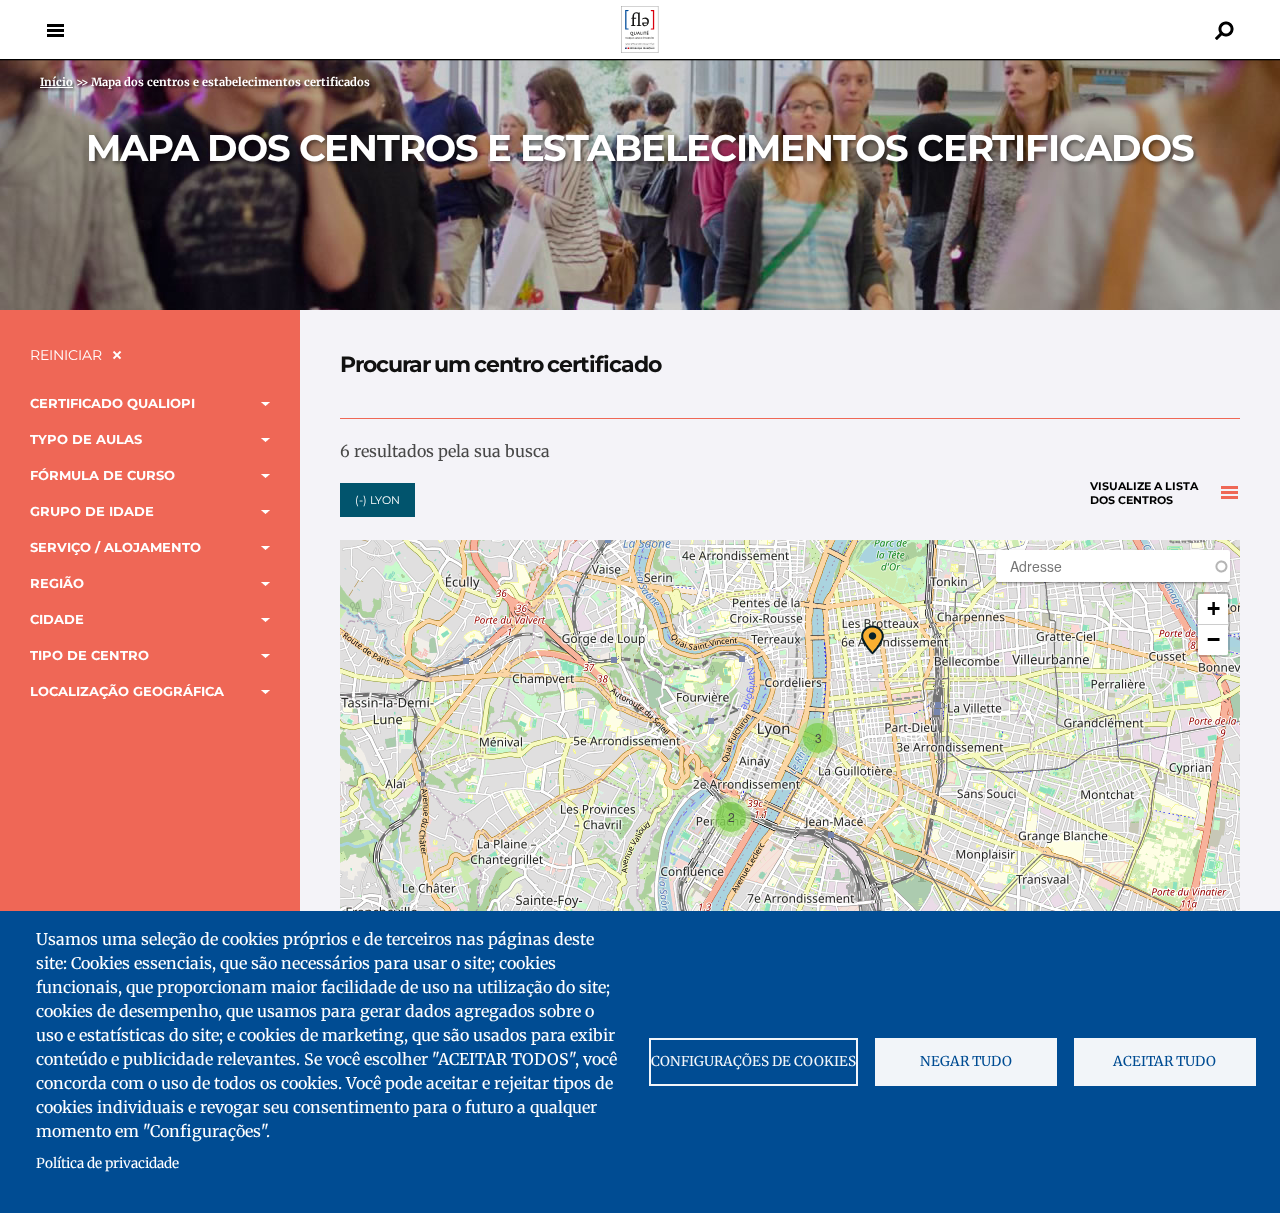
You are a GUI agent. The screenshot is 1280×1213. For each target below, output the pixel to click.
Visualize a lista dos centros (1144, 493)
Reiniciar (66, 355)
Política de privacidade (107, 1163)
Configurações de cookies (753, 1061)
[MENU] (55, 30)
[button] (872, 640)
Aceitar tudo (1164, 1061)
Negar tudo (966, 1061)
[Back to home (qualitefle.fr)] (640, 47)
